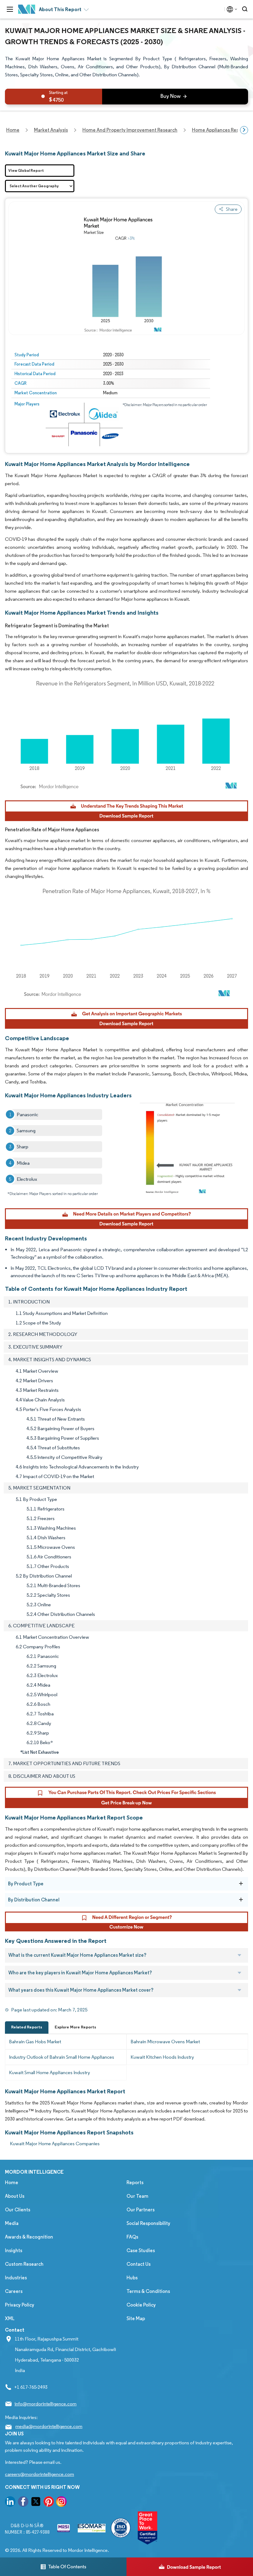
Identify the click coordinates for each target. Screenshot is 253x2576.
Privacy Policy (20, 2305)
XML (10, 2318)
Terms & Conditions (148, 2291)
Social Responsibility (148, 2223)
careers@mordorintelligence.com (39, 2474)
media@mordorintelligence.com (49, 2426)
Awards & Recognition (29, 2237)
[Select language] (231, 9)
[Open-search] (246, 9)
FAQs (132, 2237)
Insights (14, 2250)
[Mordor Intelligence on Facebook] (23, 2503)
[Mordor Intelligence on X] (36, 2503)
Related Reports (27, 2027)
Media (12, 2223)
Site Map (136, 2318)
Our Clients (18, 2210)
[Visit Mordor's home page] (27, 9)
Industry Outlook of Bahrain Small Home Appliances (62, 2057)
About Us (15, 2196)
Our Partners (141, 2210)
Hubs (132, 2278)
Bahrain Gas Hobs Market (35, 2042)
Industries (16, 2278)
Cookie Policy (141, 2305)
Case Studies (141, 2250)
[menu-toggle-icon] (10, 9)
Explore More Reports (75, 2027)
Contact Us (139, 2264)
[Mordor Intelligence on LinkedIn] (10, 2503)
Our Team (137, 2196)
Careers (14, 2291)
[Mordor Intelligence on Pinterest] (49, 2503)
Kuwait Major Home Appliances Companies (55, 2144)
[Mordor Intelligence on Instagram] (61, 2503)
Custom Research (24, 2264)
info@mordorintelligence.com (46, 2404)
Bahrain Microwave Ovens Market (165, 2042)
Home (12, 2182)
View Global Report (26, 170)
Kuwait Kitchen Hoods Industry (162, 2057)
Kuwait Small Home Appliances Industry (50, 2072)
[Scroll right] (244, 130)
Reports (135, 2182)
